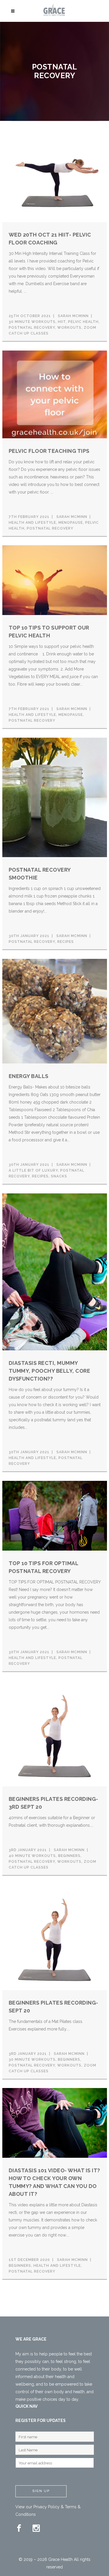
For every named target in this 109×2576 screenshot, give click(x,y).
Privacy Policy (47, 2507)
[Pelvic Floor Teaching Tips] (55, 394)
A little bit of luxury (33, 1170)
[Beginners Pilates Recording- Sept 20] (55, 1937)
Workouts (69, 328)
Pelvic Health (83, 322)
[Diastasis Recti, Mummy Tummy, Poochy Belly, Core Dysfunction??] (55, 1272)
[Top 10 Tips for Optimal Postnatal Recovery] (55, 1515)
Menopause (71, 523)
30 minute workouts (32, 322)
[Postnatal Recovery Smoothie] (55, 797)
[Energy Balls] (55, 1011)
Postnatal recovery (32, 328)
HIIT (62, 322)
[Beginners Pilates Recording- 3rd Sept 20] (55, 1733)
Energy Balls (29, 1076)
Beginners (69, 1856)
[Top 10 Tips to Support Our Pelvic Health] (55, 580)
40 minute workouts (32, 1856)
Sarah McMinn (73, 316)
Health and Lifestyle (32, 523)
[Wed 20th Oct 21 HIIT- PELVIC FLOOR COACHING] (55, 176)
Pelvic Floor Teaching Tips (49, 451)
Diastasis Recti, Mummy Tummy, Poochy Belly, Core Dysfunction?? (50, 1371)
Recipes (66, 942)
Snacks (59, 1176)
